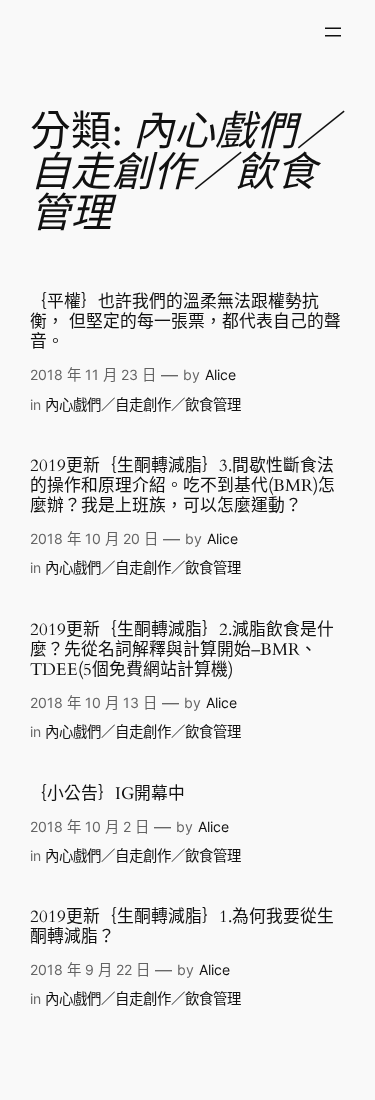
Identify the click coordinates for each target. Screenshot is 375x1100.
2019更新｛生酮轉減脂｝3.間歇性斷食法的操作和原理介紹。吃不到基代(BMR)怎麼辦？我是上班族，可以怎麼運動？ (182, 486)
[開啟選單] (333, 32)
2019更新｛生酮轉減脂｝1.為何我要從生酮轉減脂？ (182, 927)
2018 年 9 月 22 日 (90, 969)
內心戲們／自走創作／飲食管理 (143, 404)
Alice (220, 374)
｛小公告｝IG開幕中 (107, 794)
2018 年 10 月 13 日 (93, 702)
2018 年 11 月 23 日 (93, 374)
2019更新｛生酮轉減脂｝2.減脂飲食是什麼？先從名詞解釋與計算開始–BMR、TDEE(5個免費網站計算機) (182, 650)
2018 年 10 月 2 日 (89, 826)
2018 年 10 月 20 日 (94, 538)
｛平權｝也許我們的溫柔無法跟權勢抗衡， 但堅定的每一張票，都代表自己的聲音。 (185, 322)
